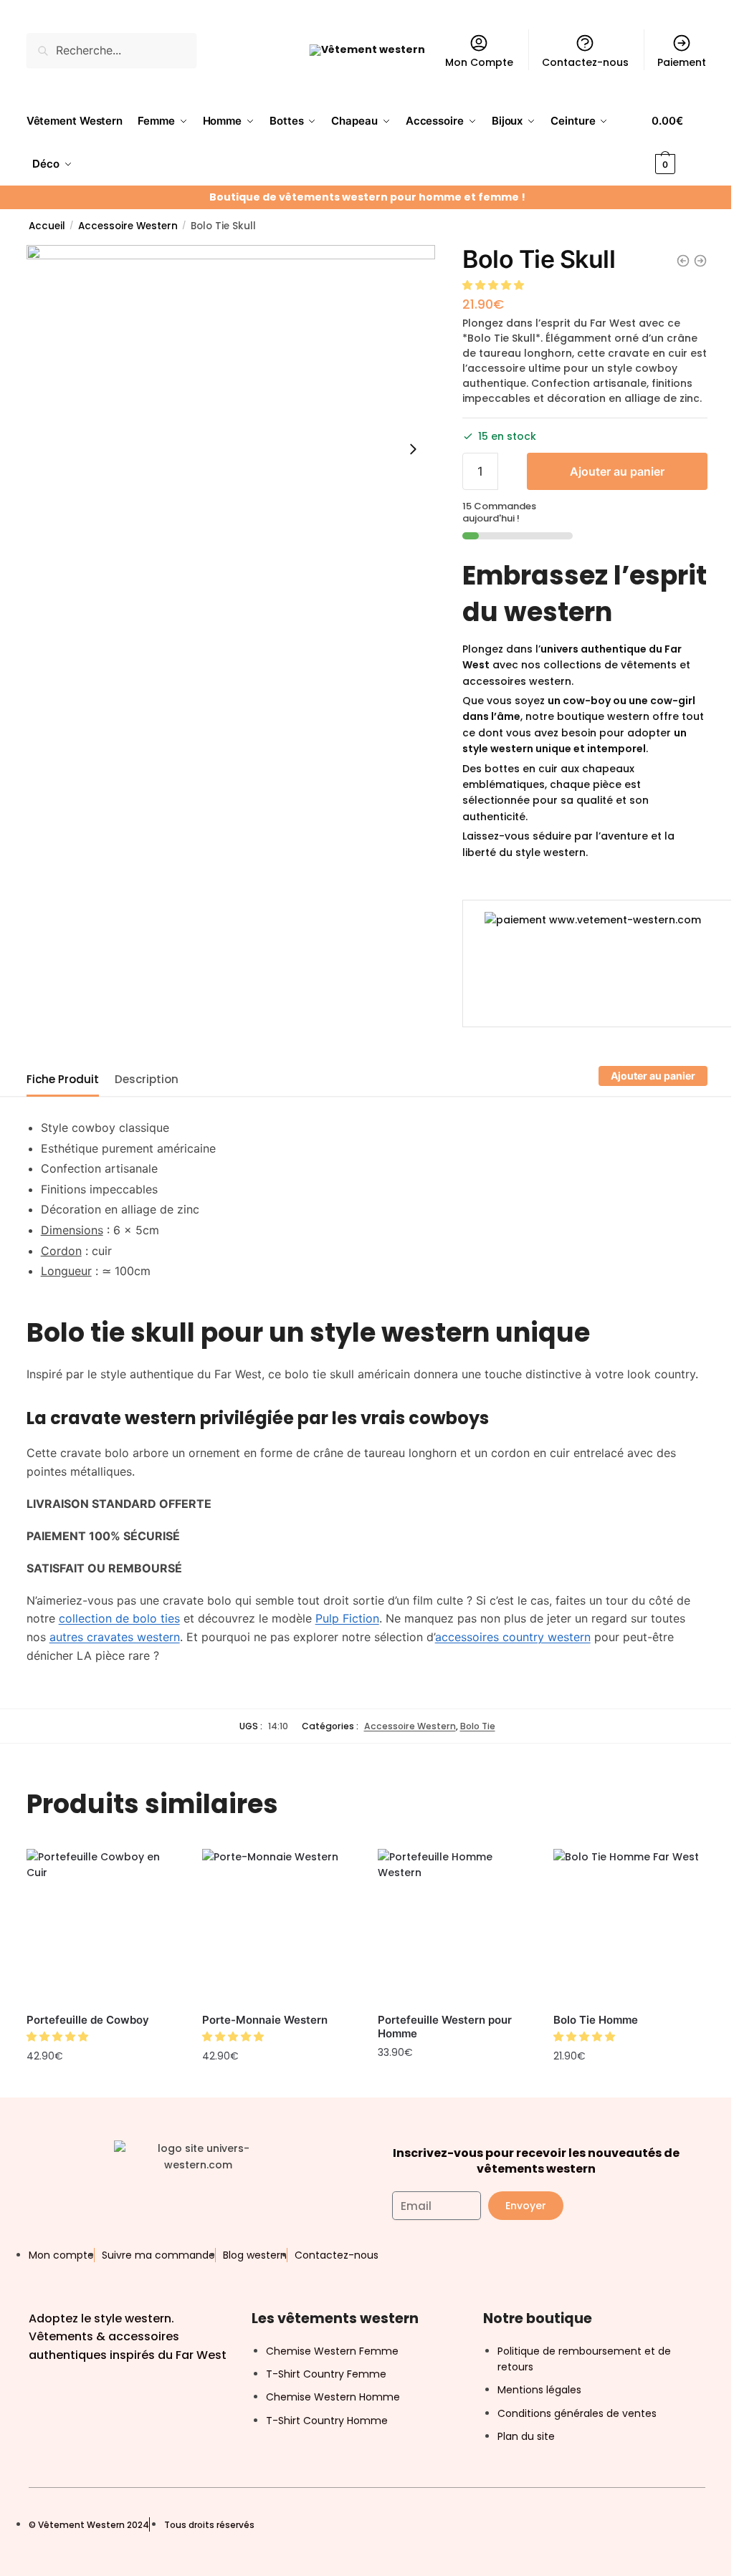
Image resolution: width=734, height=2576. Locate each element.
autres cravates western (115, 1637)
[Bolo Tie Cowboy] (700, 261)
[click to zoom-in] (231, 449)
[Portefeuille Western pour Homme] (455, 1926)
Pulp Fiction (347, 1618)
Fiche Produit (63, 1079)
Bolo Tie (478, 1726)
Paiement (682, 62)
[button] (495, 285)
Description (147, 1079)
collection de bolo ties (119, 1618)
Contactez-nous (585, 62)
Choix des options (104, 2087)
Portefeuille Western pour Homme (445, 2027)
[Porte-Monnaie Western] (279, 1926)
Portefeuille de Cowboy (88, 2020)
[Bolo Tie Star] (683, 261)
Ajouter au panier (617, 471)
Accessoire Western (128, 226)
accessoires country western (513, 1637)
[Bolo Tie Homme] (630, 1926)
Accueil (47, 226)
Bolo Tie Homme (596, 2020)
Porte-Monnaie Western (265, 2020)
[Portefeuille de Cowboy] (104, 1926)
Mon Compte (479, 62)
